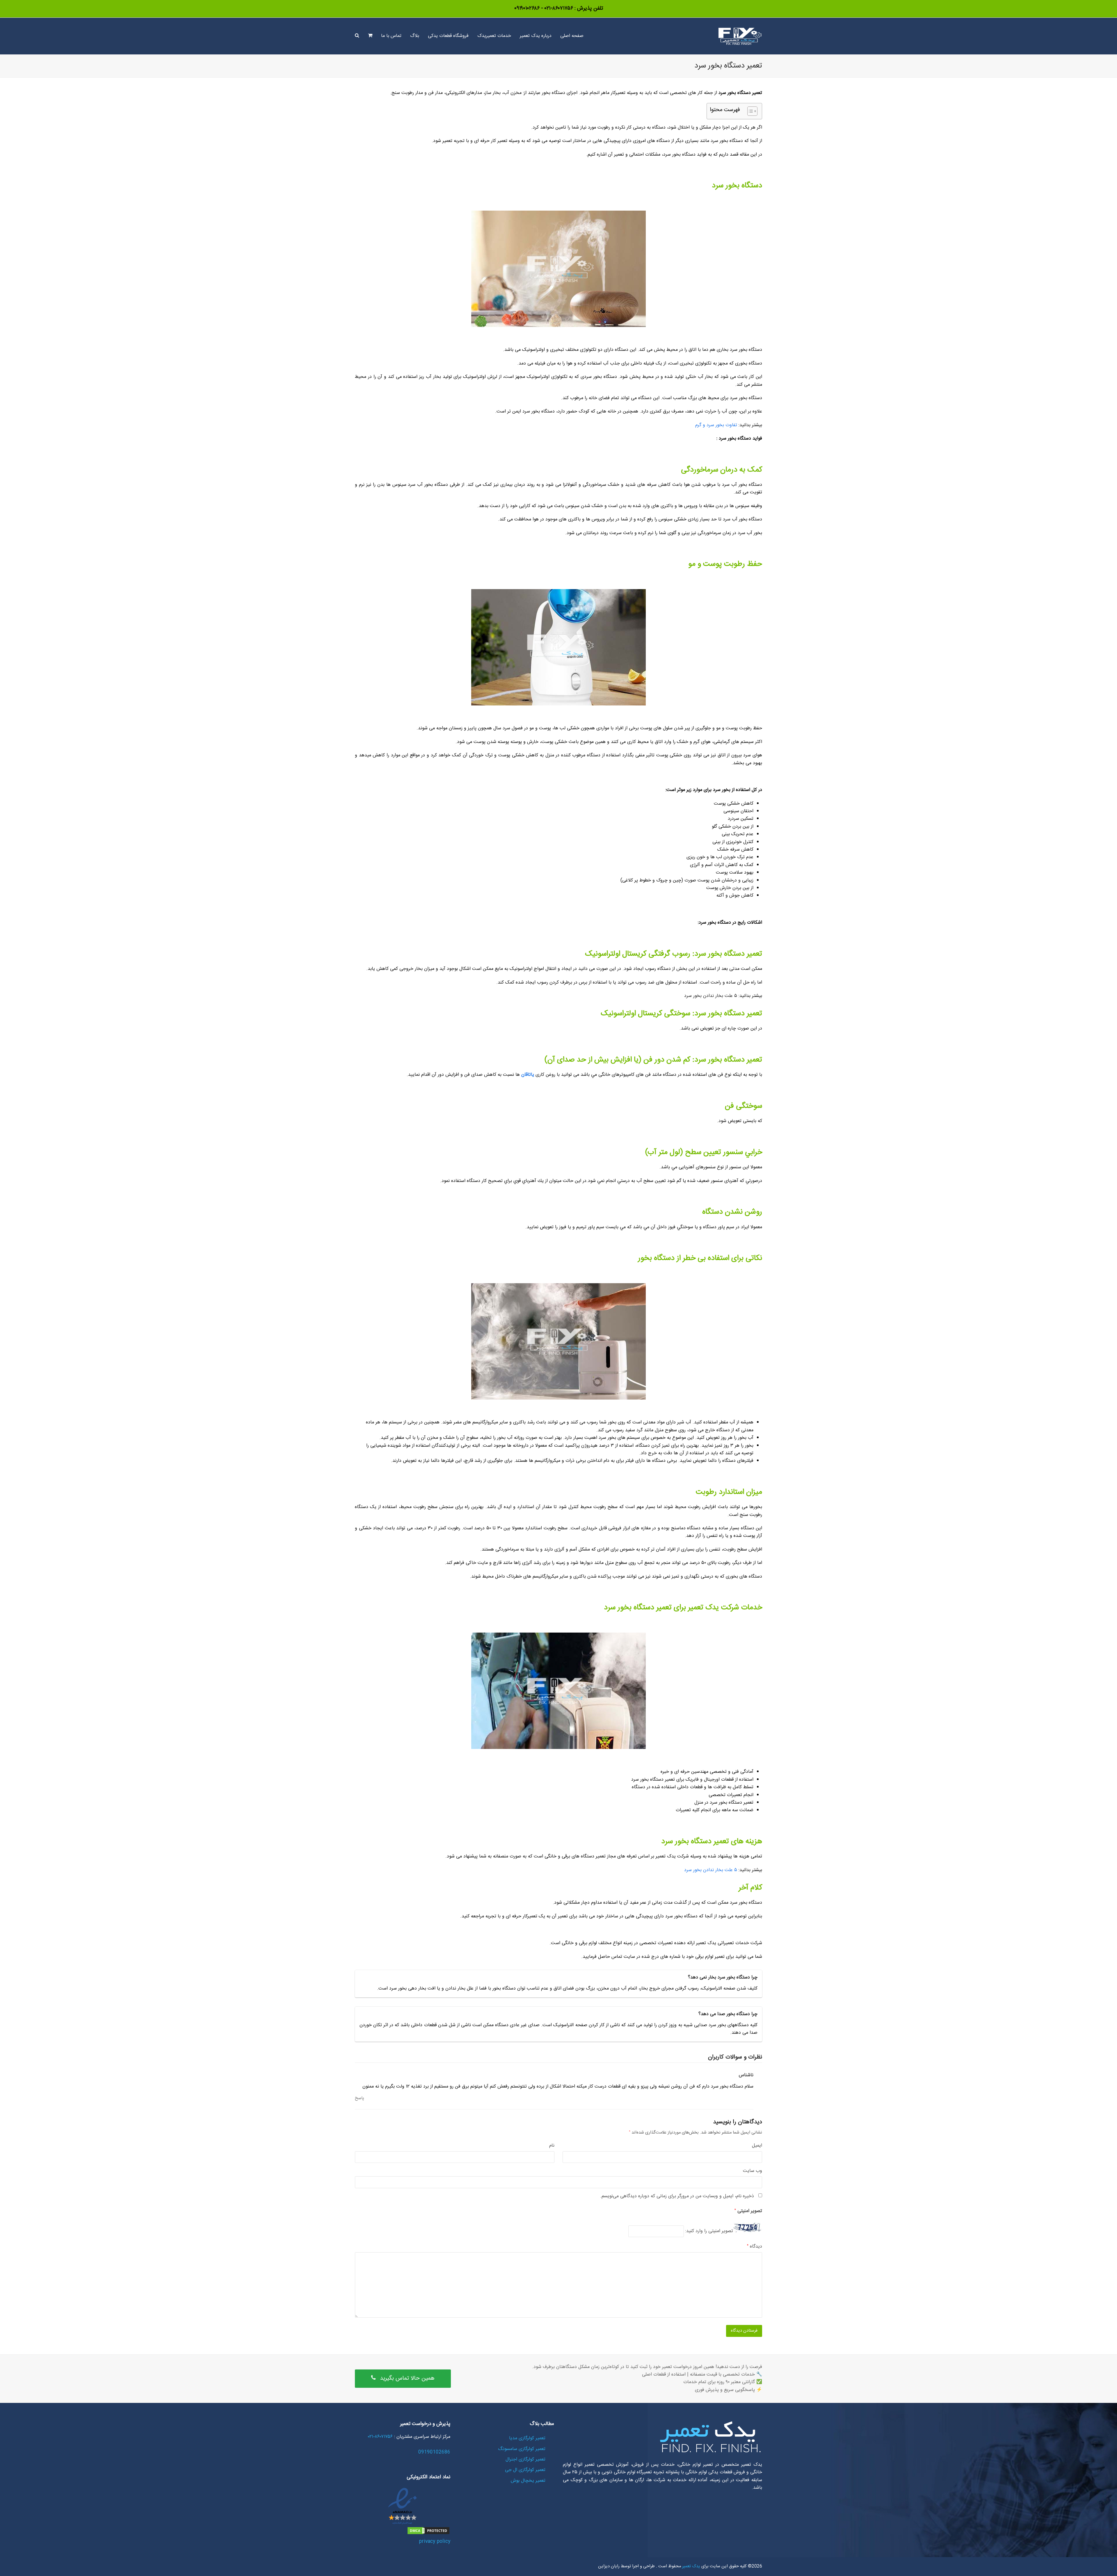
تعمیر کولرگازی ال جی (525, 2470)
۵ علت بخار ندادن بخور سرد (711, 1870)
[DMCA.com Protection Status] (428, 2534)
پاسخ (360, 2098)
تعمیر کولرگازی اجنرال (525, 2459)
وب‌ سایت (753, 2171)
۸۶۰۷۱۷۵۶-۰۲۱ (558, 8)
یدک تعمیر (691, 2566)
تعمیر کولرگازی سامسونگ (522, 2449)
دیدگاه (755, 2247)
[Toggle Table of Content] (749, 111)
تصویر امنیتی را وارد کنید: (709, 2231)
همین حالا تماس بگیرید (407, 2378)
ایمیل (757, 2146)
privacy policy (435, 2542)
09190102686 (434, 2452)
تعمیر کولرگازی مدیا (527, 2438)
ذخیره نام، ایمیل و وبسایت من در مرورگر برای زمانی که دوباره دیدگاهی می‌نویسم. (677, 2196)
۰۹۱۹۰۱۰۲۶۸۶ (527, 8)
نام (552, 2146)
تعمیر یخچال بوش (528, 2481)
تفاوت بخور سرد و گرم (716, 425)
